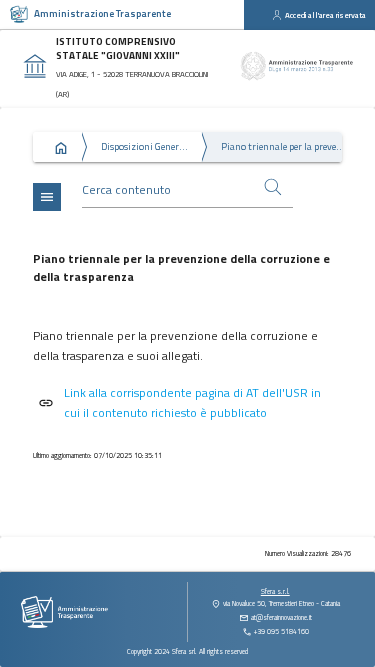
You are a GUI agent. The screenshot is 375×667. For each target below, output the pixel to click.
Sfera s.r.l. (275, 591)
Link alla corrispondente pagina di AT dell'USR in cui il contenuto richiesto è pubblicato (192, 402)
